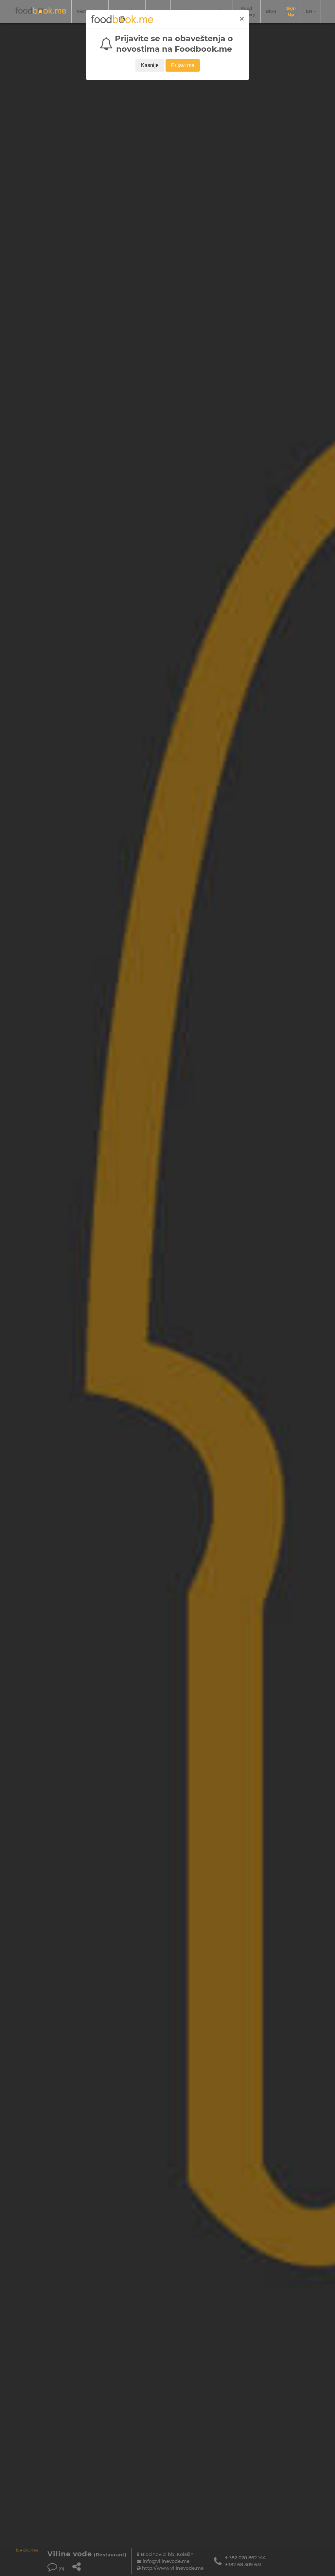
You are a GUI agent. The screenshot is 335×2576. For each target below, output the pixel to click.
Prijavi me (183, 65)
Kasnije (150, 65)
